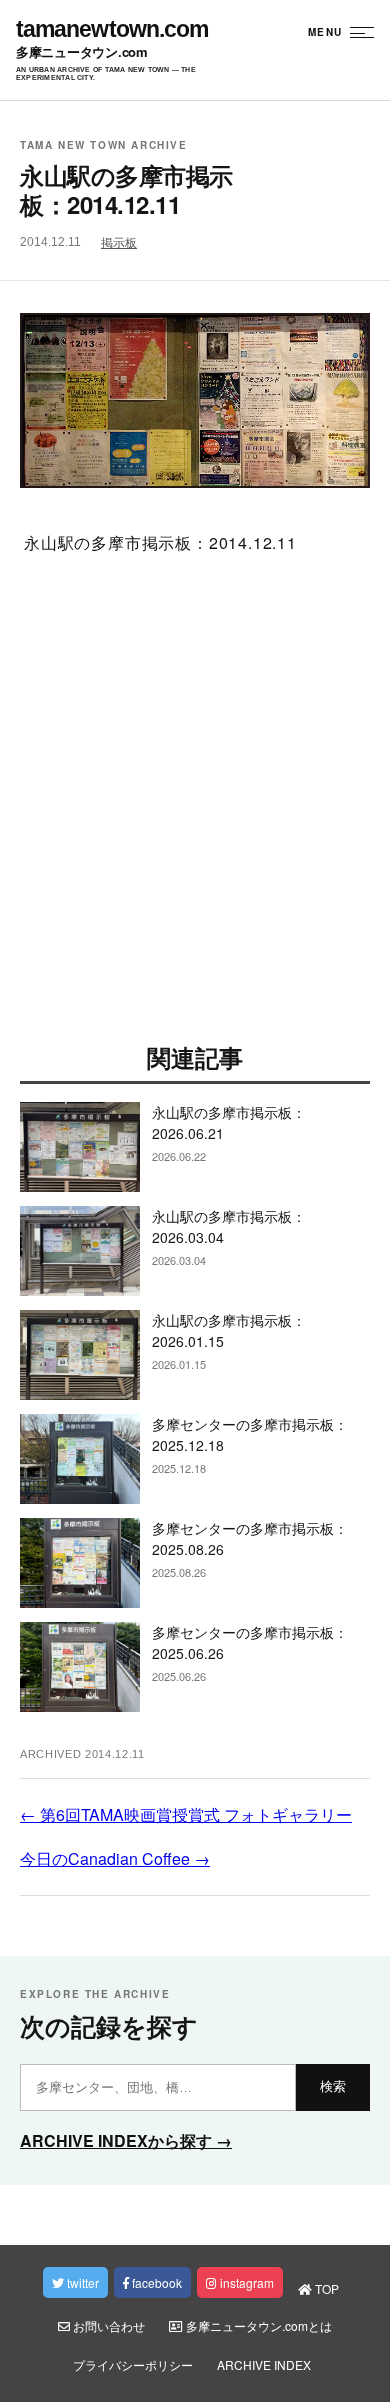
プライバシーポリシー (133, 2364)
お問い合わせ (107, 2325)
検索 (333, 2086)
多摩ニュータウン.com (82, 52)
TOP (325, 2288)
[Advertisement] (195, 804)
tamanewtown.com (112, 29)
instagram (245, 2282)
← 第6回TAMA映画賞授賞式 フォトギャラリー (186, 1814)
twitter (81, 2282)
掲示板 (119, 243)
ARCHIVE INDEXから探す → (126, 2140)
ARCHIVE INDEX (264, 2364)
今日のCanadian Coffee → (115, 1858)
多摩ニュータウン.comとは (257, 2325)
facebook (155, 2282)
